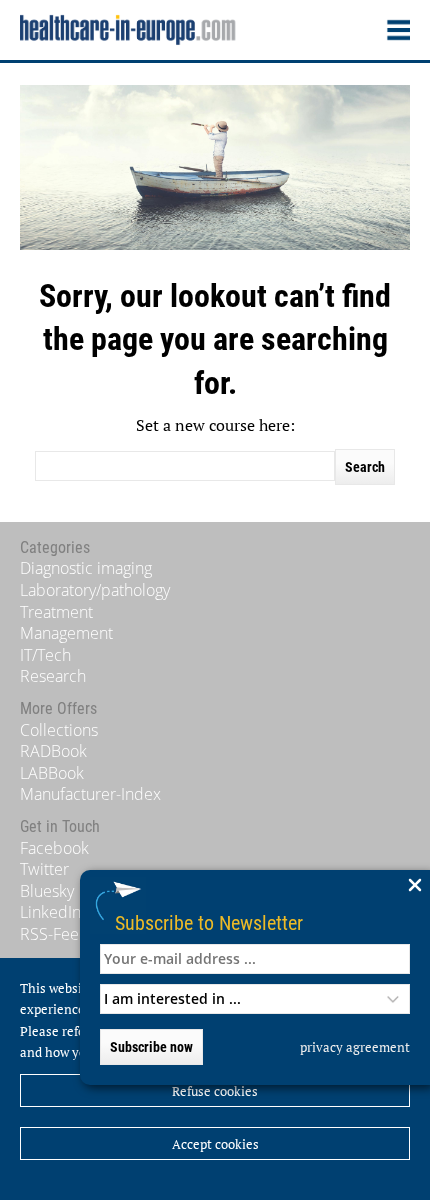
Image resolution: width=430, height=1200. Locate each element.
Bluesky (47, 891)
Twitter (44, 869)
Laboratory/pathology (95, 590)
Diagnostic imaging (86, 568)
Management (66, 633)
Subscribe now (151, 1047)
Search (365, 467)
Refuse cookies (215, 1091)
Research (53, 676)
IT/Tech (45, 655)
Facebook (54, 848)
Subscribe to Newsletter (209, 922)
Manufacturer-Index (90, 794)
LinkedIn (50, 912)
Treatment (56, 612)
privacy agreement (355, 1047)
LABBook (52, 773)
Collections (59, 730)
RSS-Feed (54, 934)
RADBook (53, 751)
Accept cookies (215, 1144)
